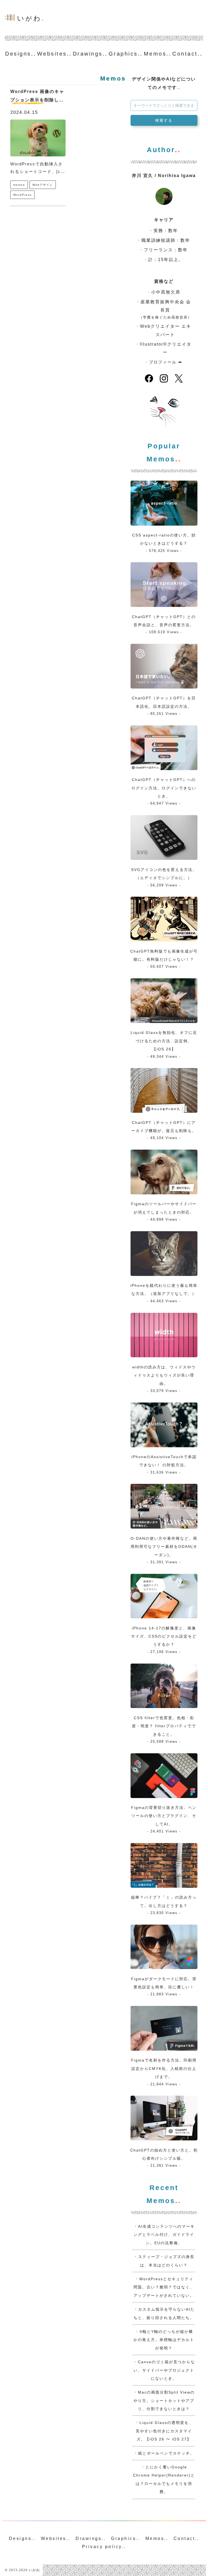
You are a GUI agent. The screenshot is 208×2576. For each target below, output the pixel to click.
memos (19, 185)
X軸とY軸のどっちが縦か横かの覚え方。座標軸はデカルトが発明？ (164, 2340)
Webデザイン (43, 185)
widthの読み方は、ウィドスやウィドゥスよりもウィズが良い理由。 (164, 1375)
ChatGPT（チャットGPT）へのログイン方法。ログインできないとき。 (164, 788)
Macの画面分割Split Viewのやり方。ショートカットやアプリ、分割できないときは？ (164, 2400)
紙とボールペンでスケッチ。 (166, 2453)
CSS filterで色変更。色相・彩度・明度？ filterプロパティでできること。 (164, 1726)
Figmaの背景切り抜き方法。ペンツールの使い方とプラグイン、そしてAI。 (164, 1816)
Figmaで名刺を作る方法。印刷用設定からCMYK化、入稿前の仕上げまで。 (164, 2068)
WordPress (22, 195)
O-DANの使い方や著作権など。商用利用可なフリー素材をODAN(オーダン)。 (164, 1547)
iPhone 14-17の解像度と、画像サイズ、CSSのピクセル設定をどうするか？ (164, 1636)
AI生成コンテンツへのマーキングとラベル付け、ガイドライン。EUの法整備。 (164, 2235)
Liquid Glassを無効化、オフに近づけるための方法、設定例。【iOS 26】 (164, 1041)
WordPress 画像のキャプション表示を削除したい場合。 (37, 100)
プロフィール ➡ (166, 362)
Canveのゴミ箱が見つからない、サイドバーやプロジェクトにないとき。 (164, 2370)
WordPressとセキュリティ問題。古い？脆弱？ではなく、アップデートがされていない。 (164, 2287)
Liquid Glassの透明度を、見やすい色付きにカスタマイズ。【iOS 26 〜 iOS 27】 (164, 2431)
